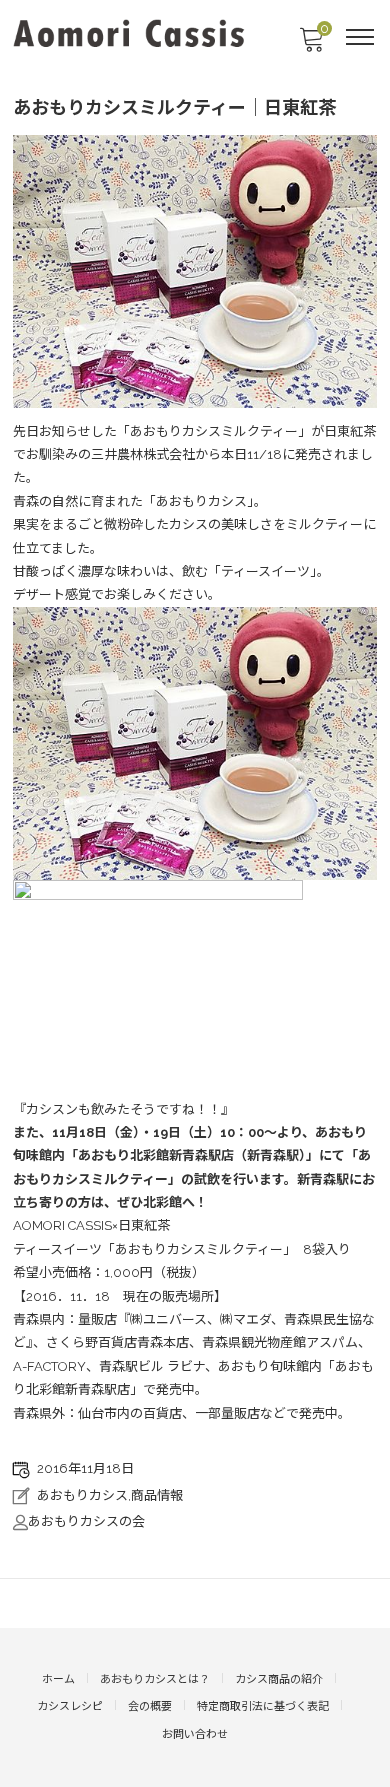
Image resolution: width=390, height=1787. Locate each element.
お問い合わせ (195, 1734)
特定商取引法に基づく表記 (263, 1706)
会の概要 (150, 1706)
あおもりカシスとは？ (155, 1679)
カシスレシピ (70, 1706)
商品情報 (157, 1495)
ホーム (58, 1679)
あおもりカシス (82, 1495)
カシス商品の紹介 (279, 1679)
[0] (311, 45)
